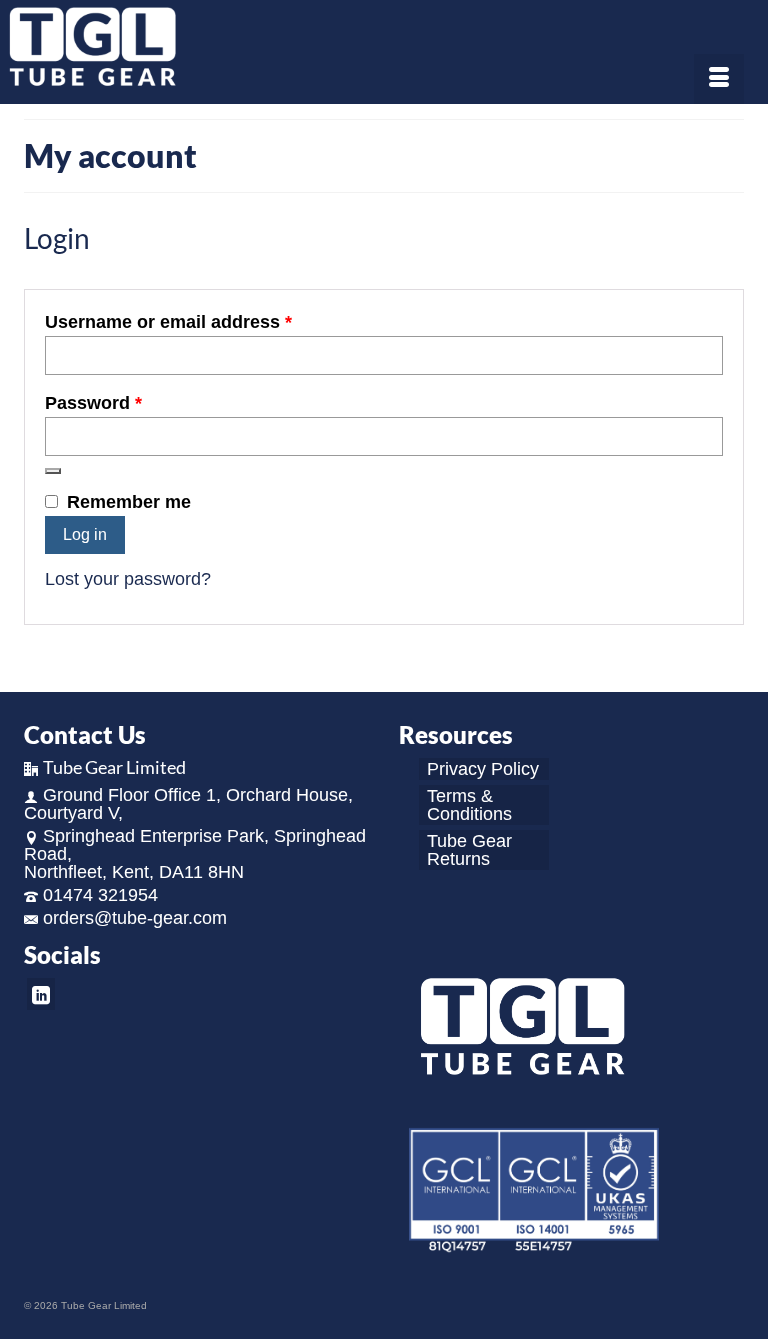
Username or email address (207, 322)
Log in (85, 534)
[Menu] (719, 79)
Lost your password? (128, 579)
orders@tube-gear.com (135, 918)
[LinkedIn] (41, 993)
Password (132, 403)
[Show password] (53, 471)
